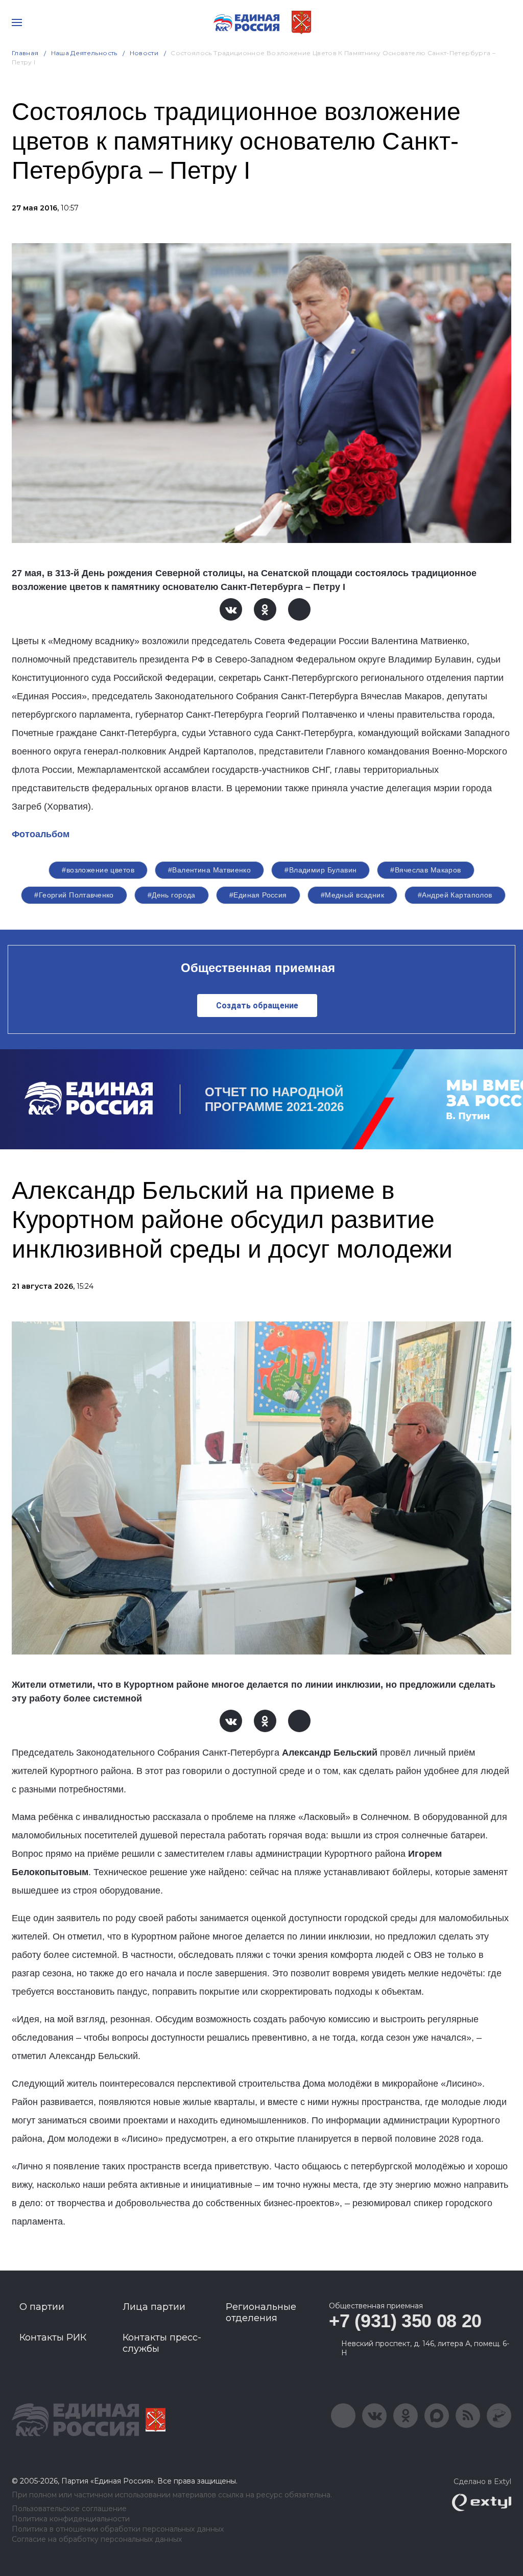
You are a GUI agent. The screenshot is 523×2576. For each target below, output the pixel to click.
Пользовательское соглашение (69, 2509)
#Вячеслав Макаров (425, 870)
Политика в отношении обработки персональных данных (118, 2529)
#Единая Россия (258, 895)
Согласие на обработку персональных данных (97, 2539)
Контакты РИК (53, 2337)
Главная (25, 53)
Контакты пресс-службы (162, 2343)
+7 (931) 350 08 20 (405, 2321)
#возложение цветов (98, 870)
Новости (144, 53)
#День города (172, 895)
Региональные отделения (261, 2312)
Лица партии (154, 2307)
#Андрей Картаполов (455, 895)
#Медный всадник (352, 895)
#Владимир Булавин (320, 870)
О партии (42, 2307)
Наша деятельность (84, 53)
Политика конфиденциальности (71, 2519)
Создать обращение (257, 1006)
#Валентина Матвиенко (209, 870)
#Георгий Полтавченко (74, 895)
